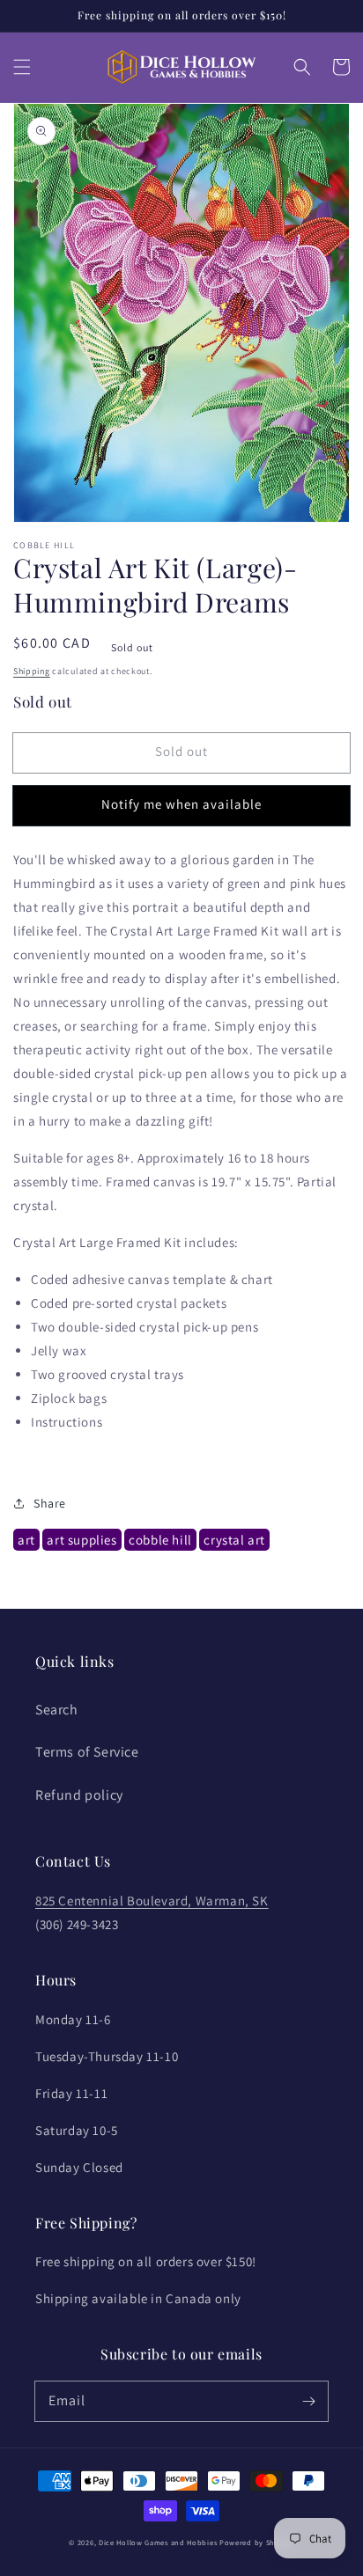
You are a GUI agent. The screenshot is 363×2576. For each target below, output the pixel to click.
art (26, 1540)
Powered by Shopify (257, 2542)
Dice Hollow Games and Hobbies (158, 2542)
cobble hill (160, 1540)
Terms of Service (87, 1752)
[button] (22, 67)
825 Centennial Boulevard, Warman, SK (152, 1901)
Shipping (32, 671)
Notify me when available (181, 804)
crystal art (234, 1540)
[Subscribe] (308, 2401)
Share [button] (50, 1503)
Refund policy (79, 1795)
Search (57, 1710)
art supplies (81, 1540)
